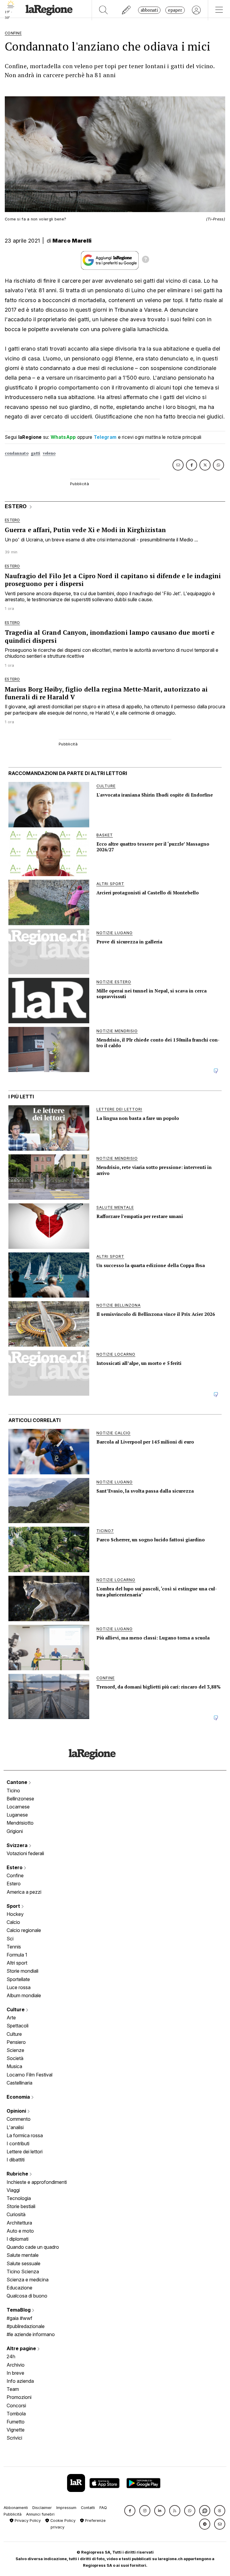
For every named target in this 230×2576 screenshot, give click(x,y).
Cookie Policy (62, 2521)
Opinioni (17, 2111)
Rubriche (18, 2174)
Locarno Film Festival (29, 2075)
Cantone (18, 1782)
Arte (11, 2018)
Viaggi (13, 2190)
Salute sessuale (24, 2263)
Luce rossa (19, 1987)
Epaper (175, 10)
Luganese (17, 1815)
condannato (17, 453)
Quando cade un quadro (33, 2247)
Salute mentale (23, 2255)
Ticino (13, 1791)
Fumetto (16, 2422)
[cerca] (103, 10)
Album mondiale (24, 1995)
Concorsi (16, 2406)
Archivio (16, 2365)
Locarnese (18, 1807)
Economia (19, 2097)
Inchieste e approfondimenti (37, 2182)
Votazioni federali (25, 1853)
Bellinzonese (20, 1799)
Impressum (66, 2508)
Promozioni (19, 2397)
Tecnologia (19, 2198)
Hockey (15, 1914)
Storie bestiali (21, 2206)
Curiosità (16, 2214)
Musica (14, 2066)
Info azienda (20, 2381)
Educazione (19, 2288)
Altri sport (17, 1963)
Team (13, 2389)
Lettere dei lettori (25, 2152)
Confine (15, 1875)
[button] (130, 2511)
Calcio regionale (24, 1930)
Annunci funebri (40, 2514)
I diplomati (18, 2239)
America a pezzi (24, 1892)
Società (15, 2058)
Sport (14, 1906)
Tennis (14, 1947)
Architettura (19, 2223)
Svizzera (18, 1845)
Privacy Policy (27, 2521)
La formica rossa (25, 2135)
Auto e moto (20, 2231)
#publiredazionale (26, 2326)
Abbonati (149, 10)
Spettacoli (18, 2026)
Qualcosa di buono (27, 2296)
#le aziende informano (31, 2334)
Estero (15, 1867)
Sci (10, 1939)
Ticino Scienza (23, 2271)
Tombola (16, 2414)
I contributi (18, 2143)
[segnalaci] (127, 10)
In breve (15, 2373)
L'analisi (15, 2127)
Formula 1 (17, 1955)
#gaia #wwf (19, 2318)
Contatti (88, 2508)
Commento (19, 2119)
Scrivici (14, 2438)
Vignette (16, 2430)
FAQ (103, 2508)
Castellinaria (19, 2083)
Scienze (15, 2050)
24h (11, 2356)
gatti (36, 453)
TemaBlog (19, 2310)
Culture (16, 2009)
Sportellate (18, 1979)
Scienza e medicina (28, 2280)
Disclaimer (42, 2508)
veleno (49, 453)
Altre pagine (22, 2348)
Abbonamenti (16, 2508)
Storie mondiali (22, 1971)
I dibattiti (16, 2160)
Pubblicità (13, 2514)
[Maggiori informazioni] (146, 260)
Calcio (13, 1922)
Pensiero (16, 2042)
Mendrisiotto (20, 1823)
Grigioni (15, 1831)
